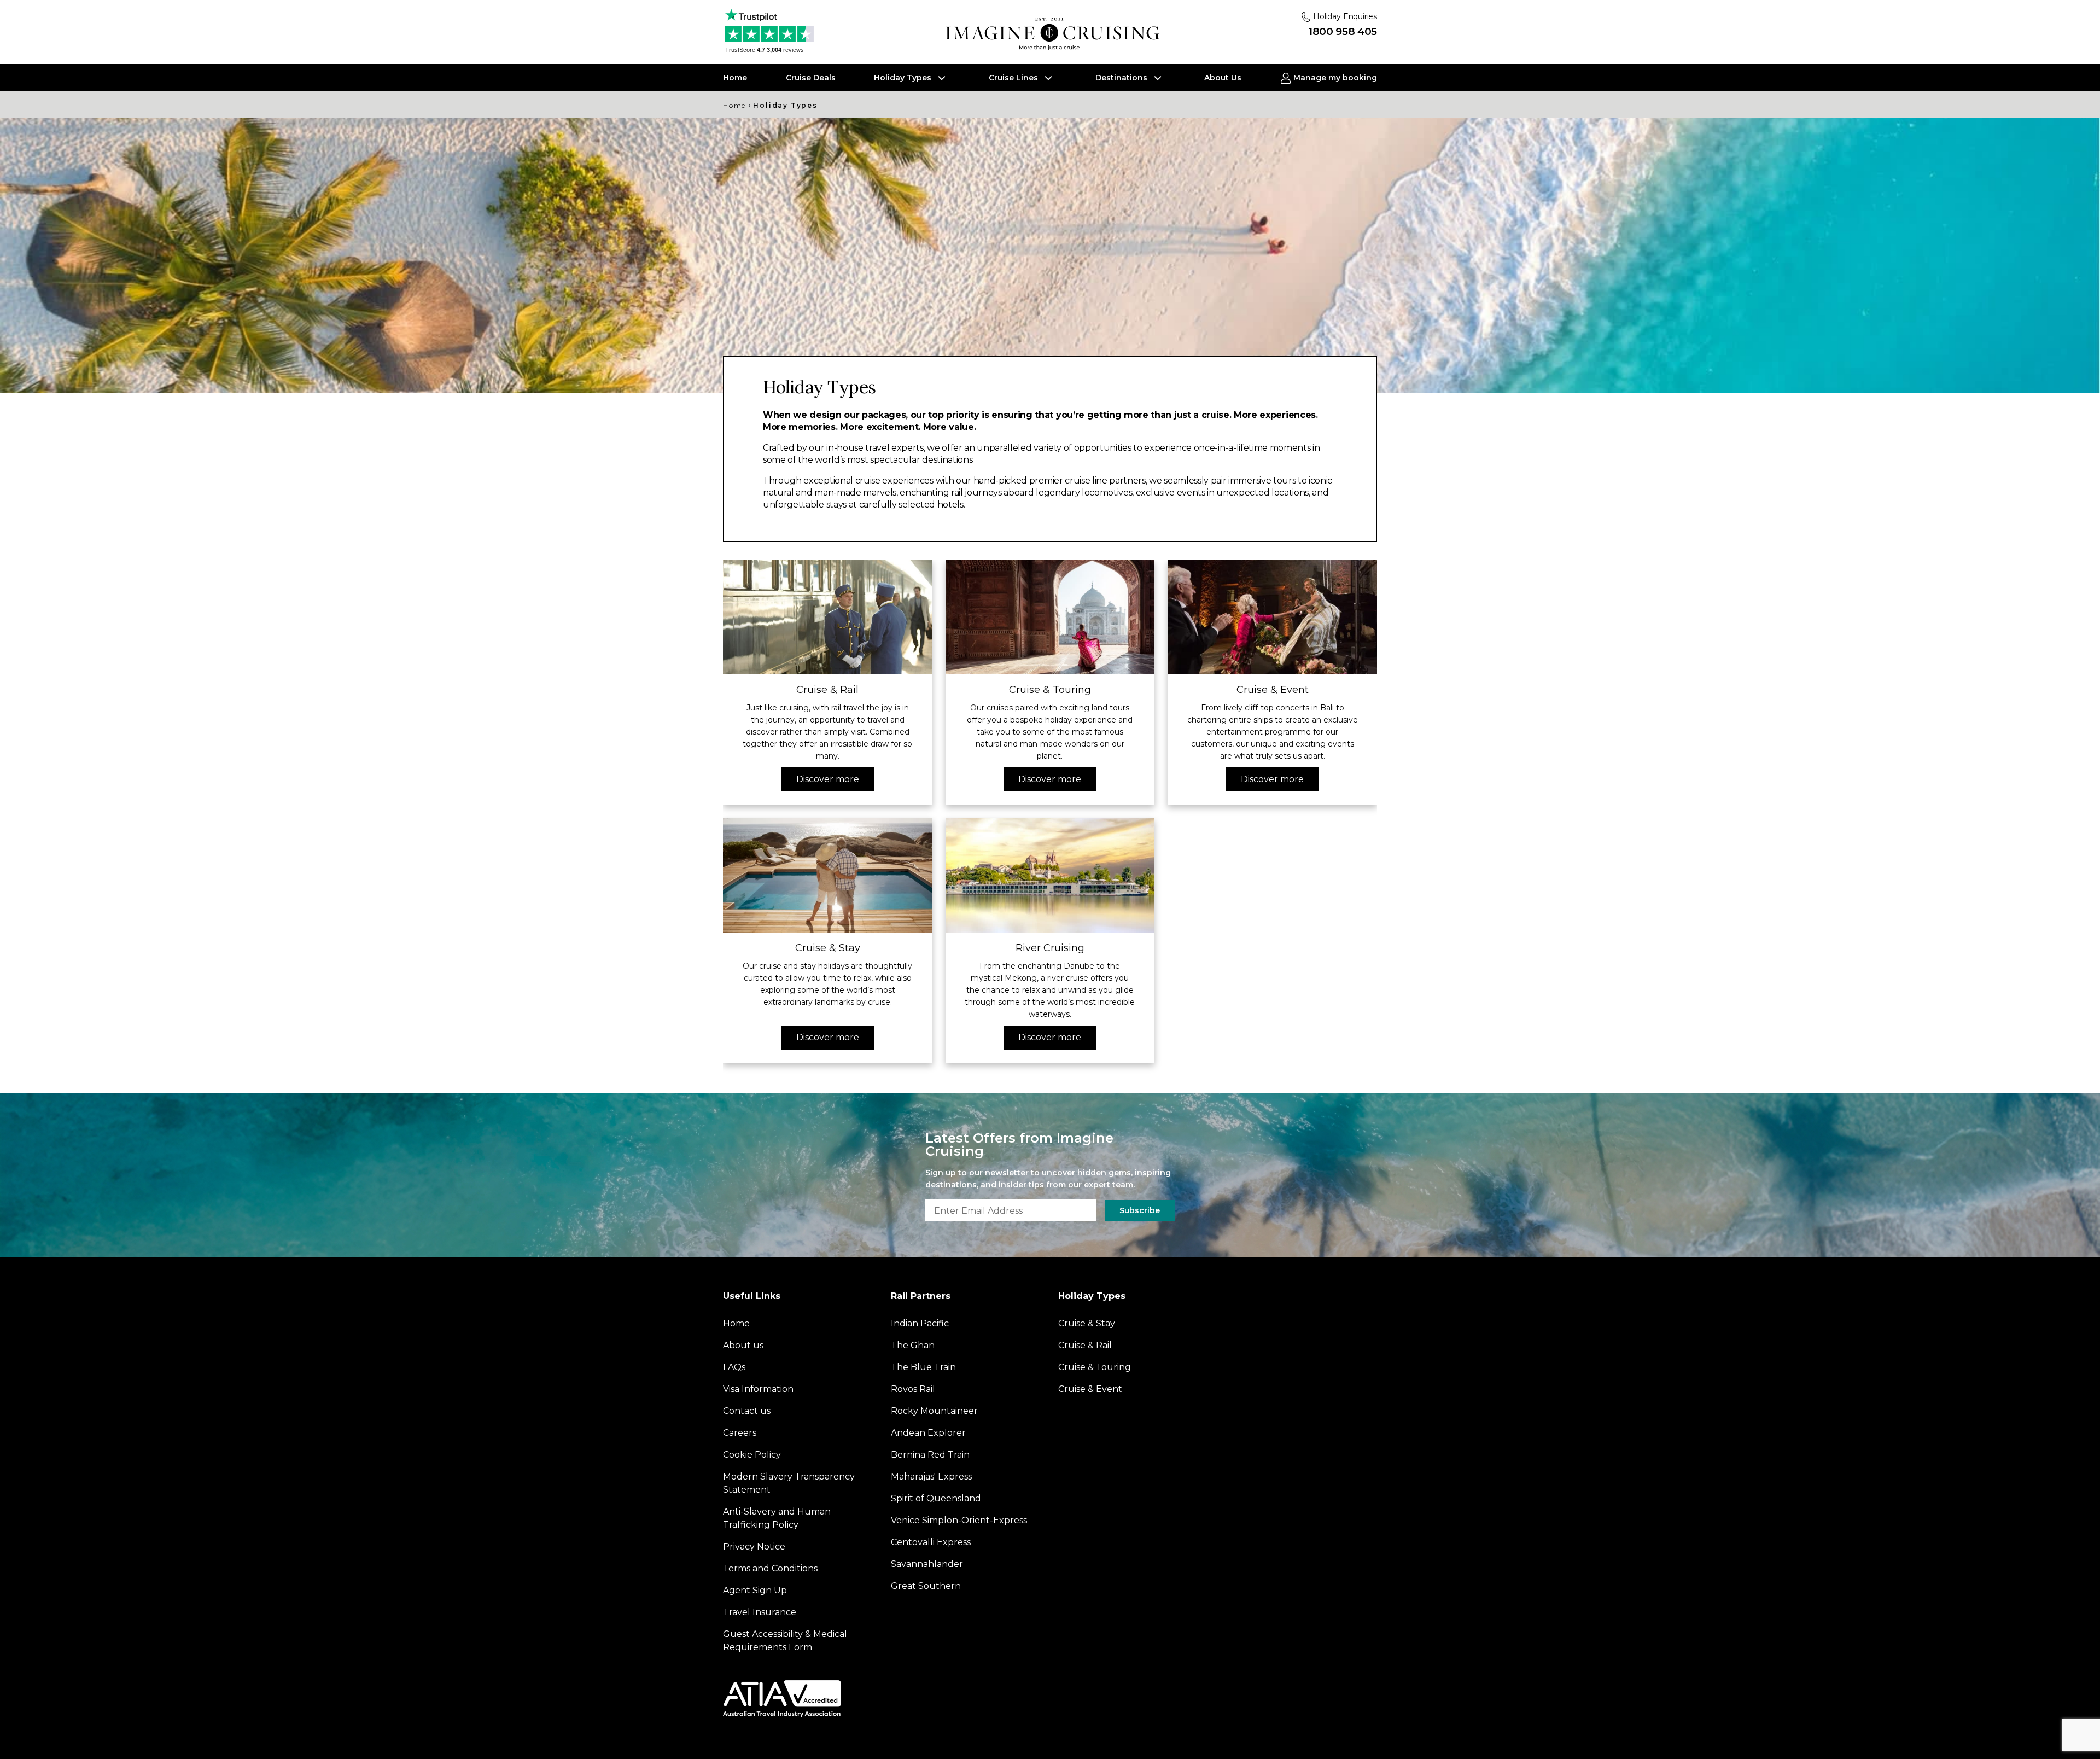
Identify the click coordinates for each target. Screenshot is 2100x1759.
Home (735, 78)
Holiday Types (904, 78)
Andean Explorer (928, 1433)
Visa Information (758, 1389)
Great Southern (926, 1586)
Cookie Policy (752, 1455)
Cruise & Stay (1087, 1323)
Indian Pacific (920, 1323)
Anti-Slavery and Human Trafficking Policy (777, 1518)
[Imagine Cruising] (1055, 34)
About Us (1223, 78)
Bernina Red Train (930, 1455)
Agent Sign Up (755, 1590)
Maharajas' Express (931, 1476)
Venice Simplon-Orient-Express (959, 1520)
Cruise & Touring (1095, 1367)
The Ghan (913, 1345)
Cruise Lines (1014, 78)
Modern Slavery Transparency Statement (789, 1483)
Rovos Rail (913, 1389)
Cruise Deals (811, 78)
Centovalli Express (931, 1542)
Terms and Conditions (770, 1568)
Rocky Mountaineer (934, 1411)
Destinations (1122, 78)
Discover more (828, 779)
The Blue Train (923, 1367)
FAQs (734, 1367)
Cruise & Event (1090, 1389)
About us (743, 1345)
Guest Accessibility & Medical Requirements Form (785, 1641)
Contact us (747, 1411)
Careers (740, 1433)
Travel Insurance (760, 1612)
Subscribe (1140, 1210)
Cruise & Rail (1085, 1345)
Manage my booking (1334, 78)
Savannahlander (927, 1564)
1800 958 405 (1343, 31)
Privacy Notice (754, 1547)
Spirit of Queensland (936, 1498)
